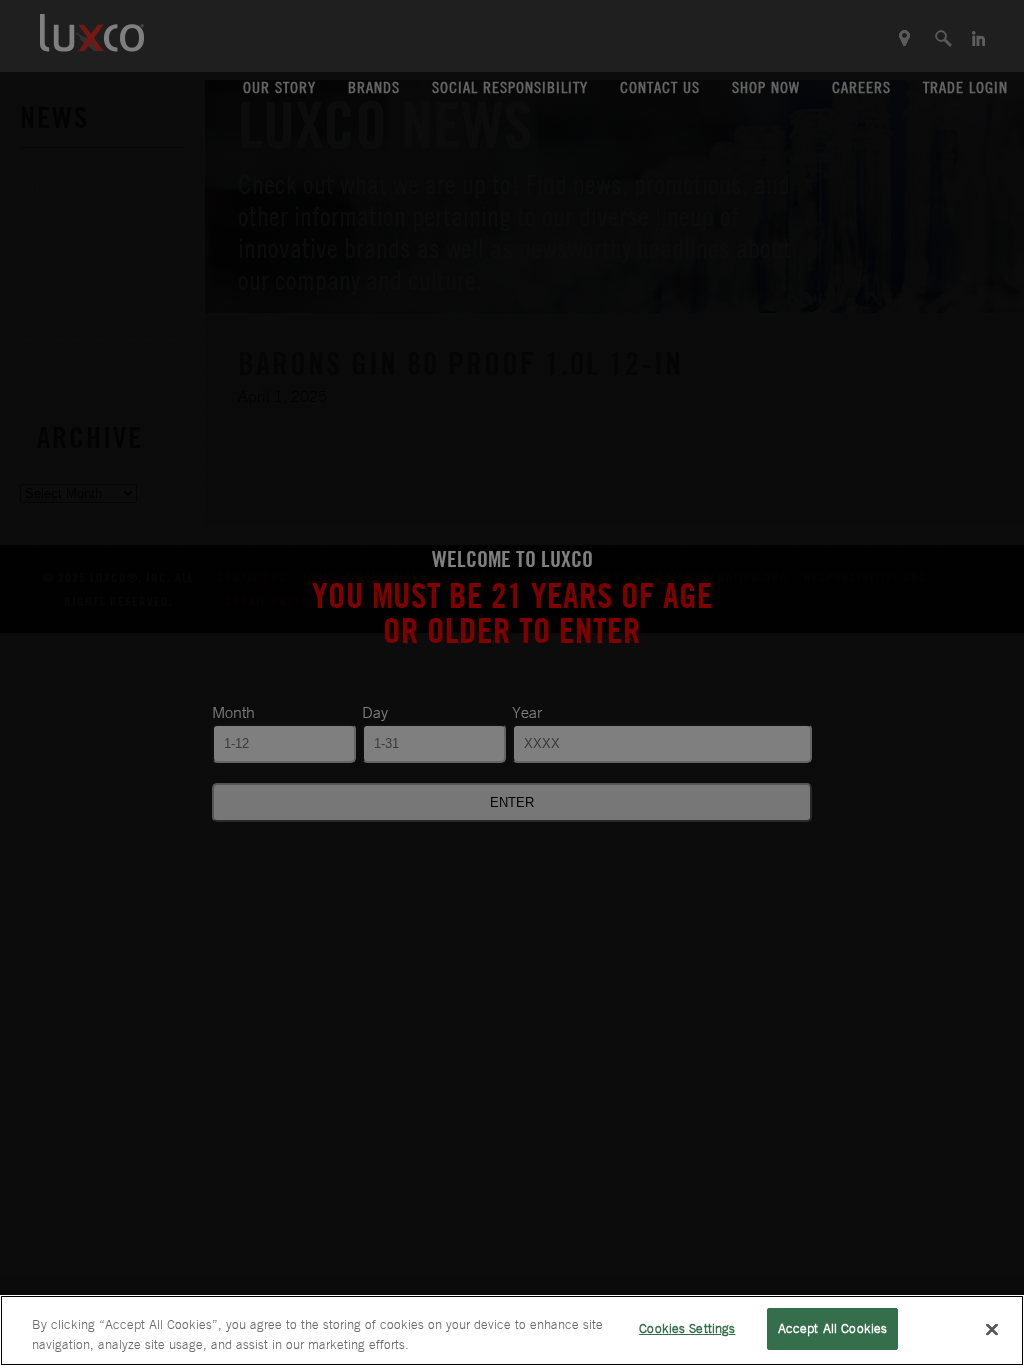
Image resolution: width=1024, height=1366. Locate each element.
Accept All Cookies (832, 1328)
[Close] (992, 1329)
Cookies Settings (687, 1328)
